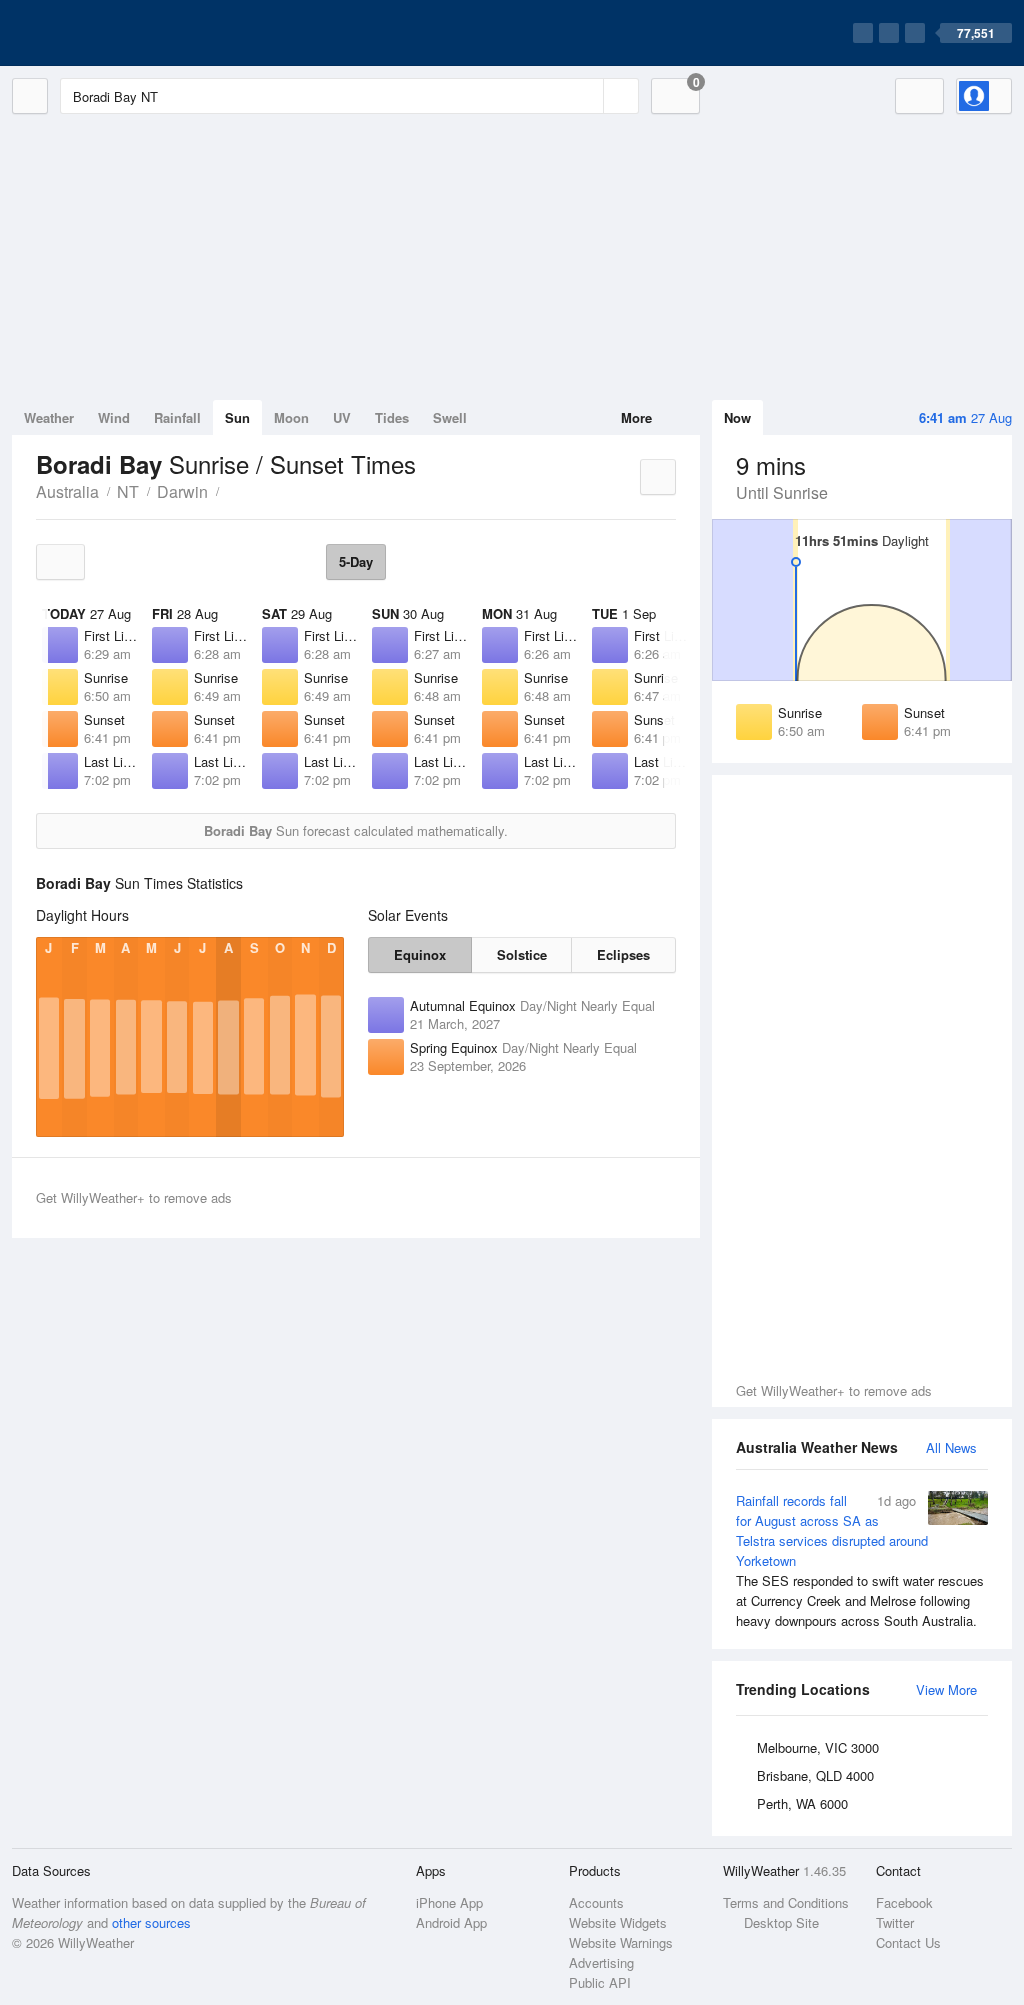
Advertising (601, 1962)
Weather (49, 417)
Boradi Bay (230, 490)
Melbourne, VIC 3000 (818, 1747)
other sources (151, 1922)
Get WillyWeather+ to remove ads (834, 1390)
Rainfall (177, 417)
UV (342, 417)
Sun (237, 417)
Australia (67, 491)
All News (951, 1447)
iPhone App (449, 1902)
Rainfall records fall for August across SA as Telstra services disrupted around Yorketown (860, 1560)
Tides (392, 417)
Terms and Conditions (786, 1902)
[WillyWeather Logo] (106, 33)
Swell (450, 417)
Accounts (596, 1902)
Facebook (904, 1902)
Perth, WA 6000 (802, 1803)
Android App (451, 1922)
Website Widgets (618, 1922)
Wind (114, 417)
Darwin (182, 491)
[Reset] (586, 96)
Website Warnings (621, 1942)
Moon (291, 417)
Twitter (895, 1922)
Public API (600, 1982)
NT (128, 491)
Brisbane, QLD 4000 (815, 1775)
